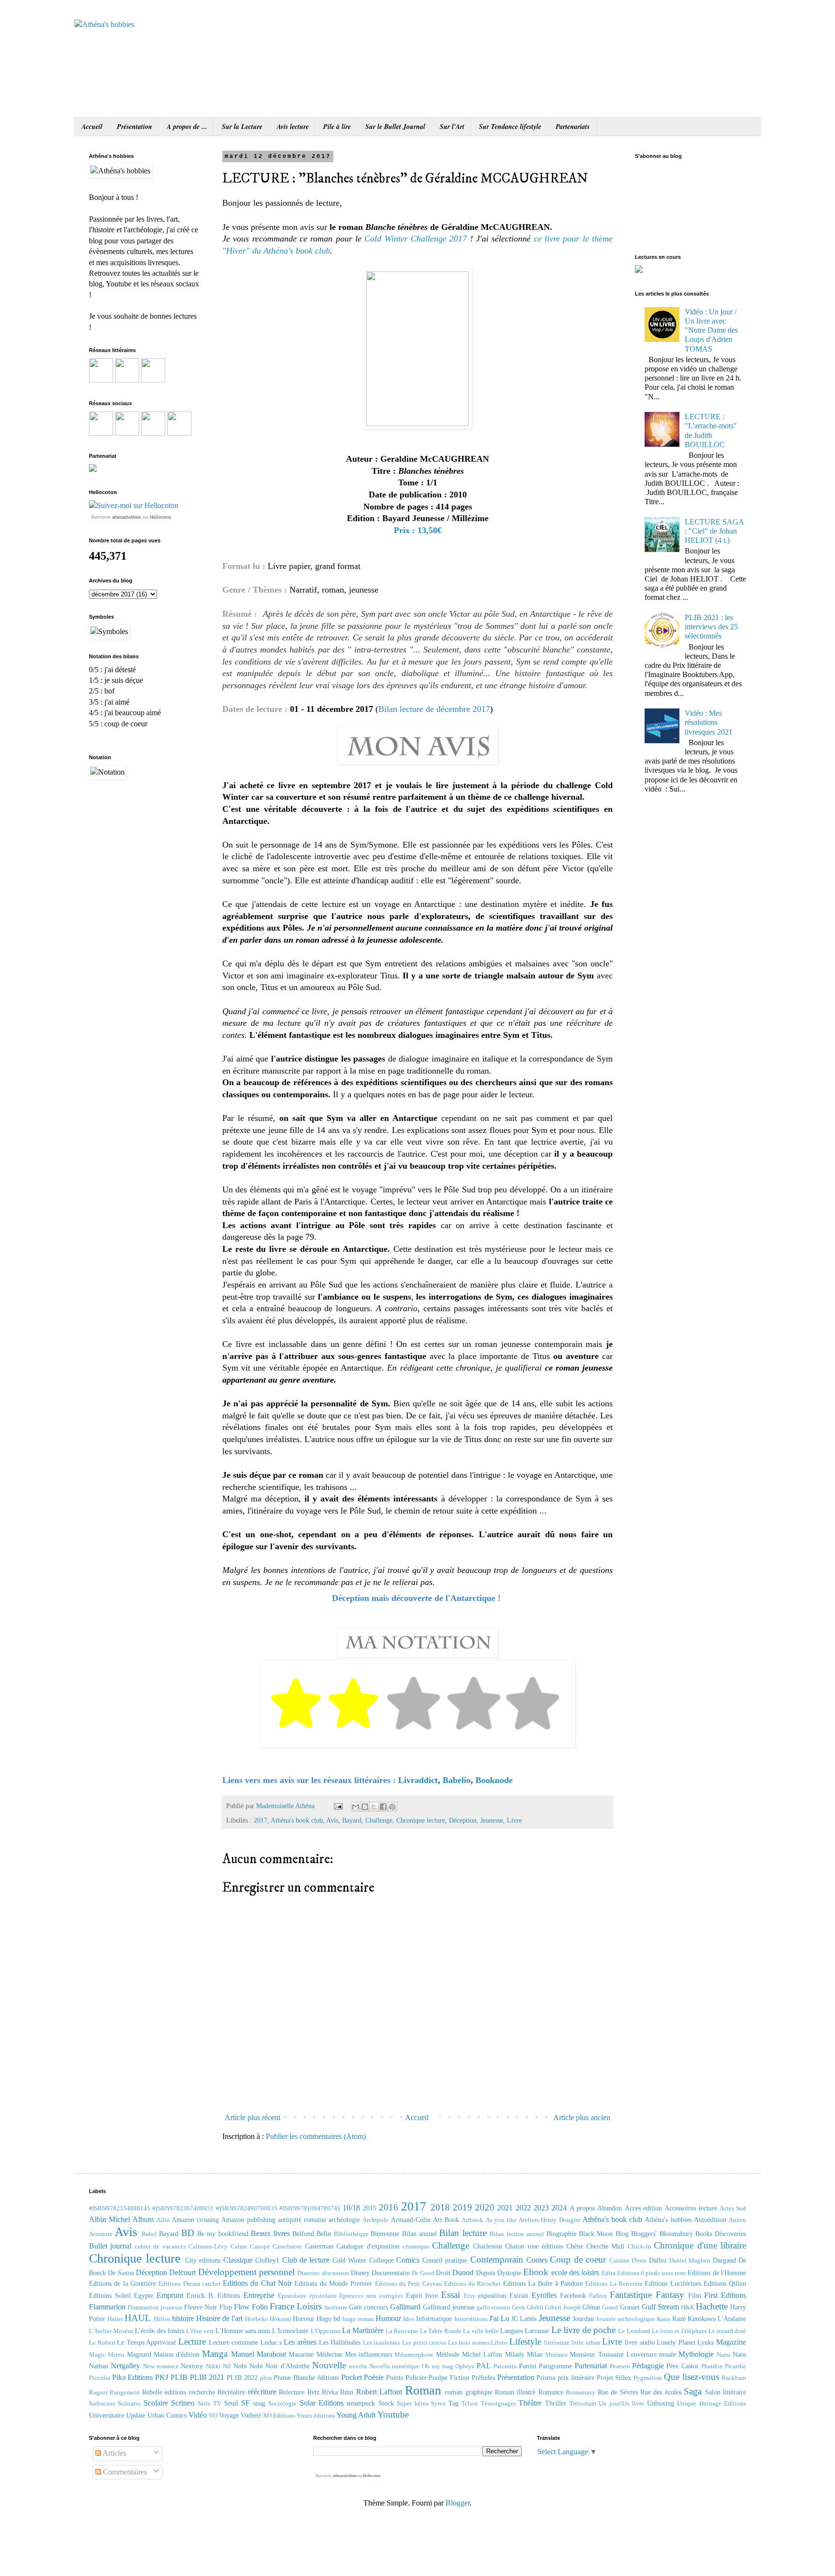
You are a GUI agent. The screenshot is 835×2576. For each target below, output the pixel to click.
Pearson (620, 2366)
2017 (260, 1820)
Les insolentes (382, 2343)
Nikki (213, 2366)
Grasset (630, 2307)
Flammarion (107, 2307)
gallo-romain (493, 2307)
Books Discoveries (721, 2234)
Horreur (304, 2319)
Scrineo (183, 2403)
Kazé (679, 2319)
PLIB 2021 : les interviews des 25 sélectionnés (711, 627)
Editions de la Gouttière (122, 2283)
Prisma (546, 2378)
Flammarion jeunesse (155, 2307)
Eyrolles (544, 2295)
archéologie (344, 2220)
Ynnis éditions (316, 2416)
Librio (499, 2343)
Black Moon (596, 2234)
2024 (559, 2208)
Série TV (209, 2404)
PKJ (162, 2377)
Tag (453, 2403)
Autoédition (710, 2220)
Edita (609, 2273)
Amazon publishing (248, 2220)
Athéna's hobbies (668, 2220)
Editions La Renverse (614, 2284)
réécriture (262, 2392)
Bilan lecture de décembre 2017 (434, 709)
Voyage (229, 2415)
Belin (324, 2234)
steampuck (361, 2403)
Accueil (92, 127)
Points (395, 2378)
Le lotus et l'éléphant (679, 2331)
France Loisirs (296, 2306)
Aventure (101, 2234)
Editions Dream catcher (190, 2284)
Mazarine (301, 2354)
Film (695, 2295)
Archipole (375, 2220)
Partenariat (591, 2366)
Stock (386, 2403)
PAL (484, 2366)
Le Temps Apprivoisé (146, 2342)
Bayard (352, 1820)
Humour (388, 2318)
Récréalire (231, 2392)
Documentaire (391, 2273)
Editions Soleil (110, 2295)
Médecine (330, 2354)
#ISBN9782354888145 (120, 2208)
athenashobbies (127, 517)
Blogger (458, 2503)
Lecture (192, 2342)
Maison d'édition (177, 2354)
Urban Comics (167, 2415)
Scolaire (156, 2403)
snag (259, 2403)
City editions (203, 2260)
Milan (535, 2354)
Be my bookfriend (223, 2234)
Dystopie (509, 2273)
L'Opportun (326, 2331)
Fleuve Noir (201, 2307)
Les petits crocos (424, 2343)
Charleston (488, 2246)
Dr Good (423, 2273)
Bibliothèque (351, 2234)
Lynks (705, 2342)
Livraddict (418, 1780)
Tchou (470, 2404)
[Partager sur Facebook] (383, 1807)
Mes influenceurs (368, 2354)
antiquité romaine (302, 2220)
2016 (389, 2207)
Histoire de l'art (219, 2318)
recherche (202, 2392)
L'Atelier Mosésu (111, 2331)
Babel (149, 2234)
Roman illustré (515, 2392)
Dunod (463, 2272)
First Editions (725, 2295)
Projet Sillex (614, 2378)
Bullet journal (110, 2246)
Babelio (457, 1780)
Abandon (610, 2208)
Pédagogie (648, 2366)
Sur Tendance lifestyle (510, 127)
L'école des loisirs (159, 2331)
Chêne (575, 2246)
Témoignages (498, 2404)
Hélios (162, 2319)
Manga (215, 2354)
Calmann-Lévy (208, 2247)
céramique (416, 2247)
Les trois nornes (469, 2343)
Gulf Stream (660, 2307)
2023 (541, 2208)
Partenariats (573, 127)
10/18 (351, 2208)
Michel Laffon (482, 2354)
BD (188, 2233)
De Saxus (121, 2273)
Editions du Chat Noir (257, 2283)
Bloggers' (644, 2234)
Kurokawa (702, 2319)
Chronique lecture (421, 1820)
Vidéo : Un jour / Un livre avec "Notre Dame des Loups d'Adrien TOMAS (711, 330)
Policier (416, 2378)
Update (136, 2415)
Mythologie (696, 2354)
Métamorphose (414, 2355)
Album (143, 2219)
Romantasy (581, 2392)
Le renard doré (727, 2331)
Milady (515, 2354)
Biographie (561, 2234)
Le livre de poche (584, 2330)
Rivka (330, 2392)
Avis (332, 1820)
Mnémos (556, 2355)
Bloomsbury (676, 2234)
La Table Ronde (441, 2331)
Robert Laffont (379, 2392)
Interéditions (471, 2319)
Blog (622, 2234)
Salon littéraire (726, 2392)
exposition (492, 2295)
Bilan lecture (463, 2233)
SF (245, 2403)
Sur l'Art (452, 127)
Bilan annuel (419, 2234)
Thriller (556, 2403)
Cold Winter (349, 2260)
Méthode (448, 2354)
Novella (380, 2366)
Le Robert (102, 2343)
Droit (443, 2273)
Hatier (115, 2319)
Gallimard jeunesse (449, 2307)
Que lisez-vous (691, 2377)
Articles (114, 2453)
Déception (463, 1820)
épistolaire (323, 2296)
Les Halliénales (340, 2342)
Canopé (260, 2247)
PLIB (179, 2377)
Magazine (731, 2342)
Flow (242, 2307)
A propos (582, 2208)
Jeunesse (492, 1820)
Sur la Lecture (242, 127)
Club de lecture (306, 2260)
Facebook (573, 2295)
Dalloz (658, 2260)
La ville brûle (481, 2331)
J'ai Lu (499, 2318)
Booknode (494, 1780)
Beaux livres (270, 2233)
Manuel (243, 2354)
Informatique (434, 2319)
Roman (423, 2390)
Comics (408, 2260)
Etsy (470, 2296)
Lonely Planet (676, 2342)
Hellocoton (160, 517)
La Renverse (402, 2331)
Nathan (99, 2366)
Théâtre (530, 2403)
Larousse (537, 2331)
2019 (462, 2207)
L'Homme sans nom (243, 2331)
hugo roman (358, 2319)
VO (213, 2416)
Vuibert (251, 2415)
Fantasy (670, 2295)
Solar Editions (322, 2403)
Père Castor (682, 2366)
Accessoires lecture (691, 2208)
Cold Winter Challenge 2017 (416, 239)
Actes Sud (733, 2208)
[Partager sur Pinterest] (392, 1807)
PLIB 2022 (242, 2378)
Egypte (144, 2295)
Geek (518, 2307)
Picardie (735, 2366)
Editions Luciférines (673, 2283)
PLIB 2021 (207, 2377)
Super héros (412, 2404)
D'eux (639, 2261)
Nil (227, 2366)
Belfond (303, 2234)
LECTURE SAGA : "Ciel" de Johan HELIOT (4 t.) (714, 531)
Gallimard (405, 2307)
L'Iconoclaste (290, 2331)
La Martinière (363, 2330)
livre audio (640, 2342)
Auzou (737, 2220)
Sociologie (282, 2404)
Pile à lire (337, 127)
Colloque (382, 2260)
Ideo (409, 2319)
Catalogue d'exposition (368, 2246)
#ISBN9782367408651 (183, 2208)
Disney (360, 2273)
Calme (239, 2247)
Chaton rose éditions (534, 2246)
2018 (440, 2207)
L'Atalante (732, 2319)
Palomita (505, 2366)
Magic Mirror (107, 2355)
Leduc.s (271, 2342)
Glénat (591, 2307)
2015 (370, 2208)
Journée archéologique (626, 2319)
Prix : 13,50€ (418, 530)
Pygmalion (648, 2378)
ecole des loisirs (576, 2272)
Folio (260, 2307)
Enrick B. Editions (213, 2295)
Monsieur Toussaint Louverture (613, 2354)
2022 (523, 2208)
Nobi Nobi (248, 2366)
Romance (551, 2392)
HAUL (138, 2318)
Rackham (734, 2378)
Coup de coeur (578, 2259)
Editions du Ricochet (473, 2284)
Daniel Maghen (690, 2261)
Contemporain (497, 2259)
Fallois (598, 2296)
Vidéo (198, 2415)
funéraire (336, 2307)
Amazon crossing (195, 2220)
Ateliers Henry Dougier (549, 2220)
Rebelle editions (164, 2392)
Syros (438, 2404)
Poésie (374, 2377)
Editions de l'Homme (717, 2273)
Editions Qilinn (725, 2283)
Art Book (446, 2220)
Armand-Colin (411, 2220)
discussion (336, 2273)
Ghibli (535, 2307)
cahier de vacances (160, 2247)
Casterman (319, 2246)
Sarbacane (102, 2404)
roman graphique (468, 2392)
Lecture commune (234, 2342)
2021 (505, 2208)
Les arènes (300, 2342)
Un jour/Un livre (621, 2404)
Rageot (98, 2392)
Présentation (135, 127)
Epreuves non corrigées (371, 2296)
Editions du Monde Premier (333, 2283)
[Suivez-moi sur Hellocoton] (134, 505)
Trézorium (583, 2404)
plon (266, 2378)
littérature (557, 2343)
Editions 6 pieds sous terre (652, 2273)
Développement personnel (246, 2272)
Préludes (483, 2378)
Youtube (393, 2414)
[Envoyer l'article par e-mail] (338, 1806)
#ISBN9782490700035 (247, 2208)
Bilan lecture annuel (517, 2234)
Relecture (292, 2392)
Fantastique (631, 2295)
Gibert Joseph (563, 2307)
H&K (688, 2307)
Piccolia (100, 2378)
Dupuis (486, 2273)
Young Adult (356, 2415)
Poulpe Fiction (449, 2378)
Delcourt (182, 2272)
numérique (406, 2366)
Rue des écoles (661, 2392)
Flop (226, 2307)
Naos (739, 2354)
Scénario (129, 2404)
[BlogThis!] (365, 1807)
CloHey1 (267, 2260)
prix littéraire (576, 2378)
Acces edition (643, 2208)
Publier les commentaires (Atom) (316, 2136)
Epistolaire (292, 2296)
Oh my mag (438, 2366)
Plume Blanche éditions (306, 2378)
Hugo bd (328, 2319)
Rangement (125, 2392)
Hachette (712, 2306)
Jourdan (583, 2319)
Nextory (192, 2366)
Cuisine (619, 2261)
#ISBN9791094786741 (310, 2208)
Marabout (271, 2354)
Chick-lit (640, 2247)
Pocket (352, 2377)
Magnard (139, 2354)
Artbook (472, 2220)
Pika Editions (133, 2377)
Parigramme (555, 2366)
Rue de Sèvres (618, 2392)
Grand (610, 2307)
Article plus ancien (582, 2117)
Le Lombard (634, 2331)
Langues (511, 2331)
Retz (313, 2392)
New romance (161, 2366)
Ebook (536, 2272)
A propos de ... (187, 127)
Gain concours (368, 2307)
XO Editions (279, 2416)
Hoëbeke (257, 2319)
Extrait (519, 2295)
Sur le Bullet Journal (395, 127)
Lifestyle (525, 2342)
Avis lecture (293, 127)
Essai (451, 2295)
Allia (163, 2220)
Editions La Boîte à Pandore (543, 2283)
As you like (501, 2220)
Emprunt (170, 2295)
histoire (183, 2318)
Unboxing (661, 2403)
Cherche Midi (605, 2246)
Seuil (231, 2403)
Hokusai (281, 2319)
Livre (514, 1820)
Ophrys (465, 2366)
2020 (485, 2207)
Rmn (347, 2392)
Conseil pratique (445, 2260)
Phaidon (712, 2366)
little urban (586, 2343)
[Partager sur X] (374, 1807)
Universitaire (107, 2415)
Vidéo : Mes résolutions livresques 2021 (709, 722)
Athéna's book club (297, 1820)
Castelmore (287, 2247)
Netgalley (125, 2366)
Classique (238, 2260)
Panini (528, 2366)
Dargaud (724, 2260)
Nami (724, 2355)
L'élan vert (200, 2331)
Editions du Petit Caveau (409, 2284)
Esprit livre (422, 2295)
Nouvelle (329, 2365)
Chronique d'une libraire (700, 2245)
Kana (663, 2319)
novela (358, 2366)
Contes (537, 2260)
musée (668, 2354)
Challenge (379, 1820)
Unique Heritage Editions (712, 2404)
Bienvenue (385, 2234)
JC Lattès (524, 2319)
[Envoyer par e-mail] (356, 1807)
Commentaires (124, 2472)
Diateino (309, 2273)
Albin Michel (109, 2219)
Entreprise (259, 2295)
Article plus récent (252, 2117)
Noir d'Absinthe (287, 2366)
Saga (693, 2391)
